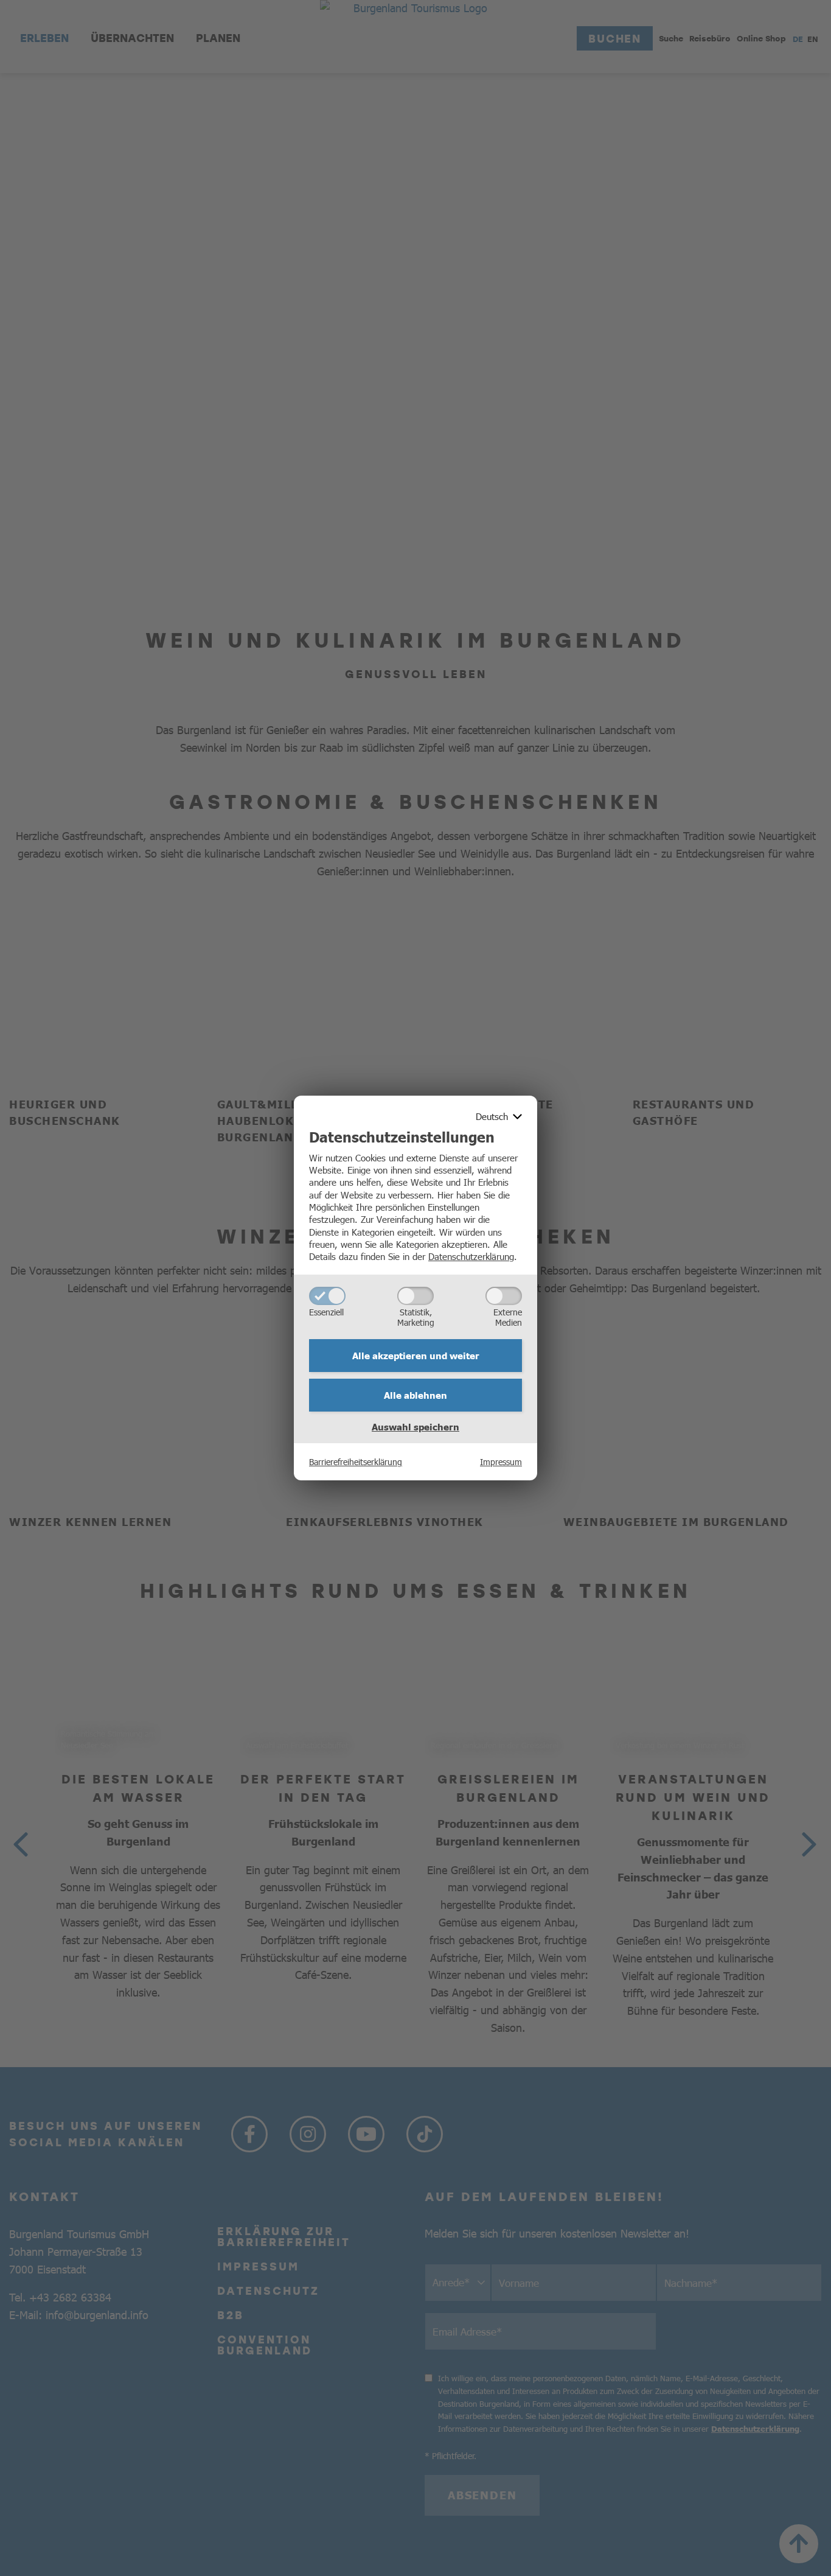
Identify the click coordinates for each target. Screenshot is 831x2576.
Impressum (501, 1461)
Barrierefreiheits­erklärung (356, 1461)
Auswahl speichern (415, 1427)
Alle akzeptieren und (416, 1356)
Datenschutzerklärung (471, 1256)
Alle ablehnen (415, 1395)
